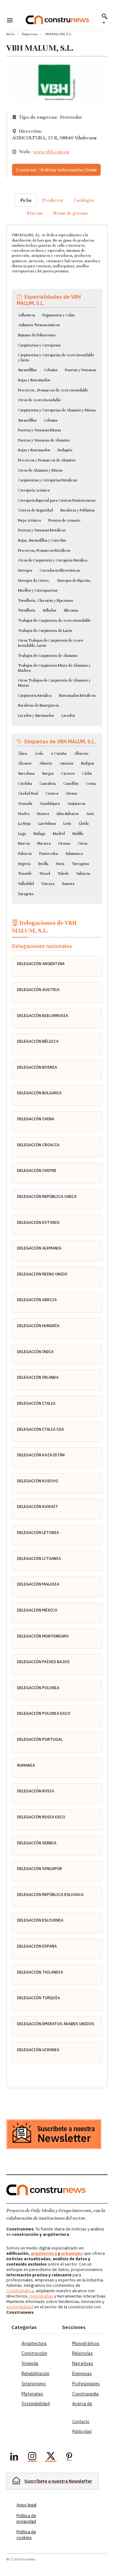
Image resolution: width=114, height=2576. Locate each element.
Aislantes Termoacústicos (39, 325)
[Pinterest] (69, 2457)
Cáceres (68, 773)
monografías (41, 2296)
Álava (23, 754)
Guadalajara (50, 804)
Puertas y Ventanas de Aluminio (44, 440)
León (67, 824)
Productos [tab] (53, 200)
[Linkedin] (14, 2457)
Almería (46, 763)
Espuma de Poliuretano (37, 335)
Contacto (81, 2422)
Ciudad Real (28, 793)
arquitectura (44, 2253)
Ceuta (91, 784)
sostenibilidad (20, 2307)
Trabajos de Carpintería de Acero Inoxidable (54, 620)
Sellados (49, 610)
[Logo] (57, 20)
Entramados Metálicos (77, 696)
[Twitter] (51, 2457)
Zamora (68, 884)
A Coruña (59, 754)
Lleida (84, 824)
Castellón (71, 784)
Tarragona (80, 864)
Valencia (83, 874)
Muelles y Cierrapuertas (38, 590)
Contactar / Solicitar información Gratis (56, 170)
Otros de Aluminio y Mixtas (40, 470)
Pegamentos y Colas (58, 315)
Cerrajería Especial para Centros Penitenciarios (57, 500)
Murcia (24, 843)
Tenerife (25, 874)
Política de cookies (26, 2535)
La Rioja (24, 824)
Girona (71, 793)
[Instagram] (32, 2457)
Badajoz (87, 763)
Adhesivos (26, 315)
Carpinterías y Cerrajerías (39, 345)
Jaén (90, 814)
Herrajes (25, 570)
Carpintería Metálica (35, 696)
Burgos (48, 773)
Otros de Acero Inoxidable (39, 400)
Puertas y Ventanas (80, 370)
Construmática (20, 2291)
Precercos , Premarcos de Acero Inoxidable (53, 390)
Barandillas (27, 370)
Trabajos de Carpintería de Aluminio (48, 656)
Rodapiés (65, 450)
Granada (25, 804)
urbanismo (72, 2253)
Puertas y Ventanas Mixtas (39, 430)
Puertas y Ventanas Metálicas (42, 530)
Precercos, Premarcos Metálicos (44, 550)
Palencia (25, 854)
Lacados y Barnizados (36, 716)
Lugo (22, 834)
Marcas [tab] (35, 213)
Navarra (44, 843)
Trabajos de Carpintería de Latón (45, 631)
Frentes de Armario (64, 520)
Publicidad (82, 2431)
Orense (64, 843)
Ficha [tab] (26, 200)
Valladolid (26, 884)
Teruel (45, 874)
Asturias (66, 763)
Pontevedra (49, 854)
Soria (60, 864)
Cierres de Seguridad (35, 510)
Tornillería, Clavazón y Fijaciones (45, 601)
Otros (82, 843)
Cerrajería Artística (34, 490)
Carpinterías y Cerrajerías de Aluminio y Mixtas (57, 410)
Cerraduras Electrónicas (60, 570)
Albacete (81, 754)
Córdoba (25, 784)
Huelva (24, 814)
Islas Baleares (68, 814)
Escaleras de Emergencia (38, 705)
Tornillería (27, 610)
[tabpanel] (57, 1149)
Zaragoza (26, 894)
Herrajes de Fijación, (74, 581)
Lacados (68, 716)
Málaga (39, 834)
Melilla (78, 834)
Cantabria (48, 784)
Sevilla (43, 864)
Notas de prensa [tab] (70, 213)
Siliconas (71, 610)
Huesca (43, 814)
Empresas (30, 34)
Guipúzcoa (76, 804)
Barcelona (26, 773)
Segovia (24, 864)
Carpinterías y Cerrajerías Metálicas (47, 480)
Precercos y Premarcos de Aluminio (47, 460)
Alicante (25, 763)
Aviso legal (26, 2505)
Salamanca (74, 854)
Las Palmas (47, 824)
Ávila (39, 754)
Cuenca (52, 793)
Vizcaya (48, 884)
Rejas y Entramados (34, 380)
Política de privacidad (26, 2519)
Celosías (51, 370)
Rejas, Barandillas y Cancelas (42, 540)
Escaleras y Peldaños (77, 510)
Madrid (59, 834)
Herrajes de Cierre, (34, 581)
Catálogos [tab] (84, 200)
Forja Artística (29, 520)
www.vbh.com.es (51, 152)
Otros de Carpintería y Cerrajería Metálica (53, 560)
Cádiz (87, 773)
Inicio (11, 34)
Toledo (63, 874)
